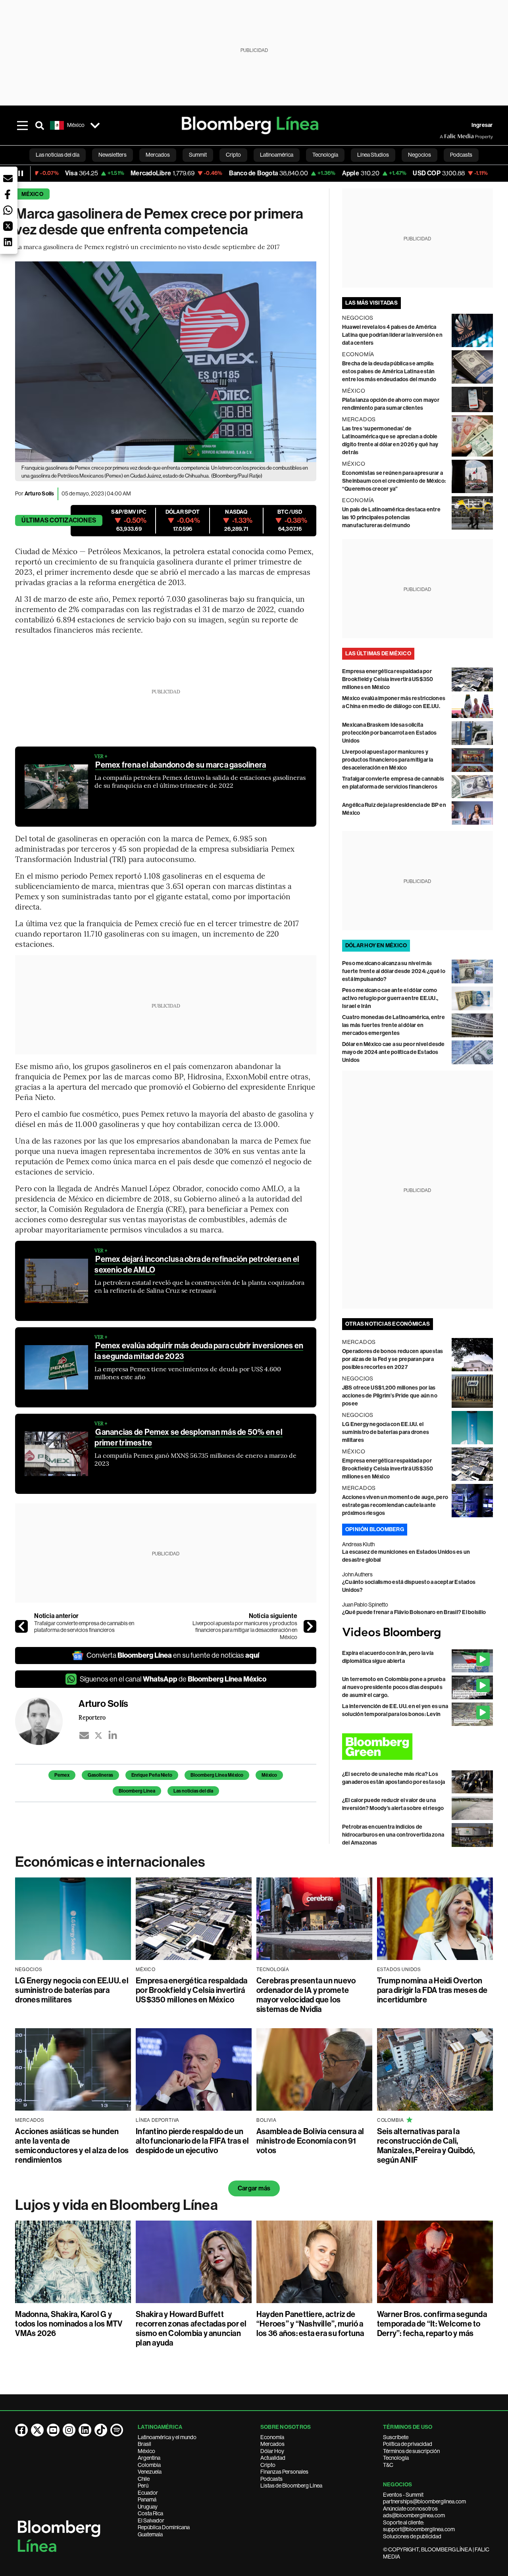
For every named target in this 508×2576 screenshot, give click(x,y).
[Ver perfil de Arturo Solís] (47, 1721)
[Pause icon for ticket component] (21, 173)
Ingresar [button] (482, 125)
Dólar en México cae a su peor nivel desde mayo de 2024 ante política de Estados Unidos (394, 1052)
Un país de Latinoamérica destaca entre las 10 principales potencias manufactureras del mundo (391, 517)
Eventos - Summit (403, 2495)
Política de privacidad (408, 2444)
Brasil (144, 2444)
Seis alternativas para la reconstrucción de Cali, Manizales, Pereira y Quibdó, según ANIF (426, 2146)
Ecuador (148, 2493)
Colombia (149, 2465)
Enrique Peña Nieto (152, 1775)
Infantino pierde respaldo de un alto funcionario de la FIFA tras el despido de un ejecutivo (192, 2141)
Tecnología (396, 2458)
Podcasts (271, 2479)
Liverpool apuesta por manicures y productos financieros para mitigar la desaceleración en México (245, 1630)
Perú (143, 2486)
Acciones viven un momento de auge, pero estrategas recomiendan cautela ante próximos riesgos (395, 1505)
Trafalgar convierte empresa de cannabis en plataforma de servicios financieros (84, 1627)
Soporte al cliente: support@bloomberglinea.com (419, 2526)
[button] (8, 179)
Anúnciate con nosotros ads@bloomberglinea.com (414, 2512)
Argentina (149, 2458)
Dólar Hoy (272, 2451)
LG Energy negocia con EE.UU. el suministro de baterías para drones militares (386, 1432)
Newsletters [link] (113, 155)
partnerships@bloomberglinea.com (424, 2501)
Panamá (147, 2499)
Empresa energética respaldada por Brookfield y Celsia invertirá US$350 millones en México (388, 679)
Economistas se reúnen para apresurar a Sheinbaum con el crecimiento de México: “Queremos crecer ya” (394, 481)
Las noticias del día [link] (58, 155)
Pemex (62, 1775)
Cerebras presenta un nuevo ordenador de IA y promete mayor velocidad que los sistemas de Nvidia (306, 1995)
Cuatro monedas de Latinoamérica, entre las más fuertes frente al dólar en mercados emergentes (394, 1025)
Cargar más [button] (254, 2188)
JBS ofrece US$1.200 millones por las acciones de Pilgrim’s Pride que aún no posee (390, 1396)
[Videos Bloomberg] (418, 1633)
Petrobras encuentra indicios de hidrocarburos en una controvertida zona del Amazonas (393, 1835)
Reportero (92, 1717)
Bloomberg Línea (137, 1791)
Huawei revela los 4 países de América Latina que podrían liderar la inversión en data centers (392, 335)
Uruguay (148, 2507)
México (32, 194)
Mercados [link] (158, 155)
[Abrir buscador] (40, 125)
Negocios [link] (419, 155)
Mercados (272, 2444)
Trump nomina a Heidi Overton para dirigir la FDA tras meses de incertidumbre (432, 1990)
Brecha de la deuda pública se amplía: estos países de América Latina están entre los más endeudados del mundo (389, 371)
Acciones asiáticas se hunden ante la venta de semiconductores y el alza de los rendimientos (72, 2146)
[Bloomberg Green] (418, 1747)
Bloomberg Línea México (217, 1775)
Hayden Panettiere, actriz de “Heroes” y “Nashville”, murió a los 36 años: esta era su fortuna (310, 2324)
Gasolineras (100, 1775)
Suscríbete (396, 2437)
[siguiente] (310, 1626)
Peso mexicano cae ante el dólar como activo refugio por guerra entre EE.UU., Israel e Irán (390, 998)
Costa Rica (150, 2513)
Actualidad (273, 2458)
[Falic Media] (445, 136)
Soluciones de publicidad (412, 2536)
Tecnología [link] (325, 155)
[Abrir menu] (22, 125)
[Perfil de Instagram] (69, 2430)
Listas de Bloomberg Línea (291, 2486)
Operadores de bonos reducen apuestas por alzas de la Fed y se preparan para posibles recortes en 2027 (393, 1359)
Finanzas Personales (284, 2472)
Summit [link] (198, 155)
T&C (388, 2465)
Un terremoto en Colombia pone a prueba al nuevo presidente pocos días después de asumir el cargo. (394, 1687)
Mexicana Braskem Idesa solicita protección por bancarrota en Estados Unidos (390, 733)
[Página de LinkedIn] (85, 2430)
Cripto (268, 2465)
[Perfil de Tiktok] (101, 2430)
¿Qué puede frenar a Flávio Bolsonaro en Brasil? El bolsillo (414, 1612)
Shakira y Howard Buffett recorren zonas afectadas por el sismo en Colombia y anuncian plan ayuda (191, 2328)
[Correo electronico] (84, 1735)
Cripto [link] (233, 155)
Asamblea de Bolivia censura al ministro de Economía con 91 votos (310, 2141)
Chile (144, 2479)
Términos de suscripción (411, 2451)
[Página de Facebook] (21, 2430)
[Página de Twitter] (37, 2430)
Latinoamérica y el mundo (167, 2437)
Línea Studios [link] (373, 155)
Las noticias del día (193, 1791)
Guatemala (150, 2534)
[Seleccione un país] (95, 125)
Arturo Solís (39, 494)
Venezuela (150, 2472)
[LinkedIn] (113, 1735)
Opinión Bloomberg (375, 1529)
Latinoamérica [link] (277, 155)
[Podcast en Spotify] (117, 2430)
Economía (272, 2437)
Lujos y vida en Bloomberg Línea (116, 2205)
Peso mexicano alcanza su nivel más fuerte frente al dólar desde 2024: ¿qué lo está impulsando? (394, 971)
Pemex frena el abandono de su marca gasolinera (181, 765)
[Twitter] (98, 1735)
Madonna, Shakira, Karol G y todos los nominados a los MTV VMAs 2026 (69, 2324)
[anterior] (21, 1626)
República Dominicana (164, 2527)
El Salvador (151, 2520)
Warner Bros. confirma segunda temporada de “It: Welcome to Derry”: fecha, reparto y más (432, 2324)
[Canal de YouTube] (53, 2430)
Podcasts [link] (461, 155)
